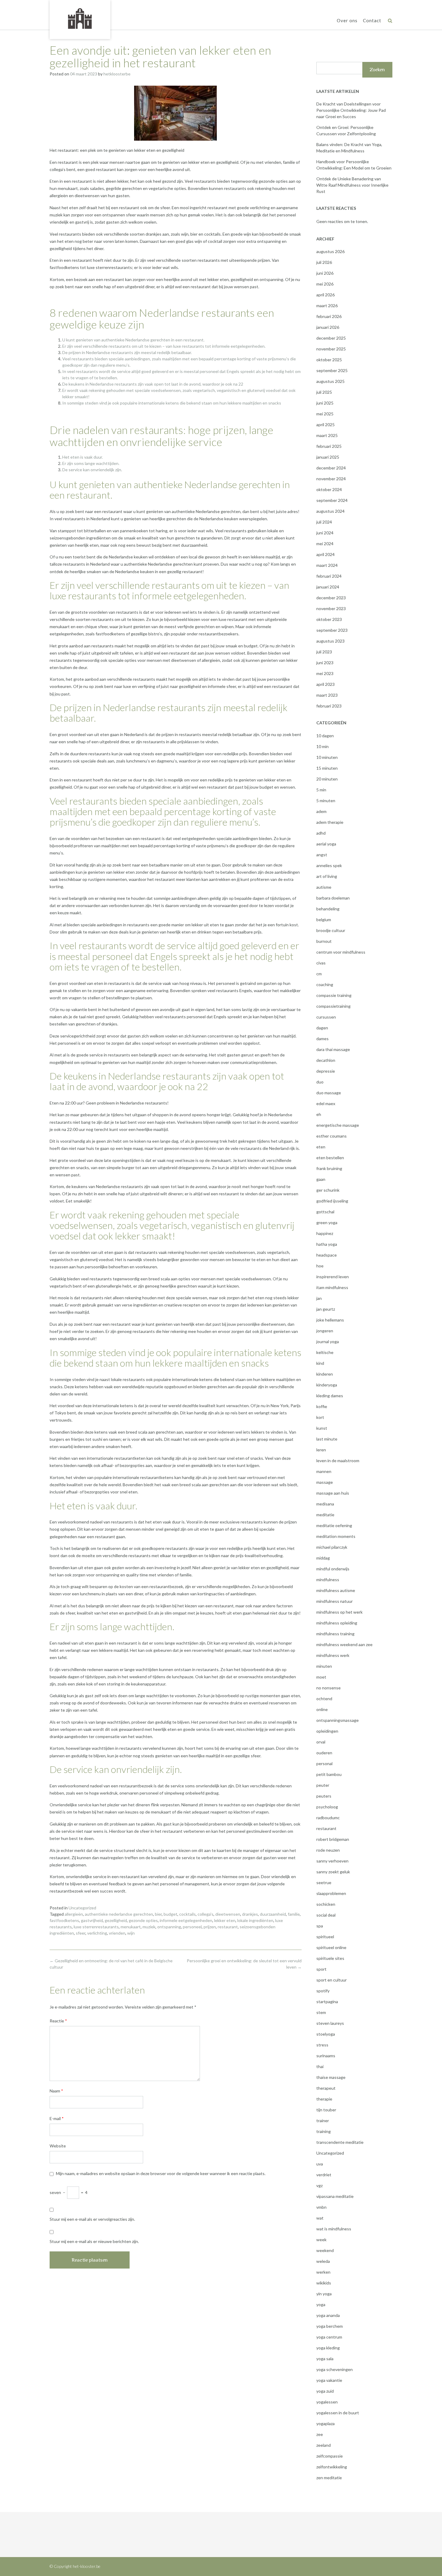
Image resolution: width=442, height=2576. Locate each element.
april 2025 (325, 425)
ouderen (324, 1753)
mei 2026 (325, 284)
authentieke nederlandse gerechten (119, 1914)
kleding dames (330, 1396)
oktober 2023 (329, 619)
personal (324, 1763)
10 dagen (325, 736)
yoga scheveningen (335, 2369)
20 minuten (327, 779)
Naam (56, 2091)
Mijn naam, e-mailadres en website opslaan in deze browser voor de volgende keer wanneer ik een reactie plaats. (161, 2173)
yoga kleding (328, 2348)
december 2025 (331, 338)
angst (322, 855)
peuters (324, 1796)
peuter (323, 1785)
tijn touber (326, 2110)
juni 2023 (325, 663)
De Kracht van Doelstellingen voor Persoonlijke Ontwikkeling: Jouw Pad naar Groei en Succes (351, 110)
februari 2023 (329, 706)
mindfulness (328, 1580)
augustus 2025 (330, 381)
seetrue (324, 1882)
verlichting (97, 1933)
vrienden (117, 1933)
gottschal (325, 1212)
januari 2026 (328, 327)
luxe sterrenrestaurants (96, 1927)
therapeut (326, 2088)
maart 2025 (327, 435)
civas (321, 963)
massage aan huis (333, 1493)
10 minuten (327, 757)
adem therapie (330, 822)
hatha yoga (327, 1244)
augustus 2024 (330, 511)
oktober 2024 (329, 489)
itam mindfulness (332, 1287)
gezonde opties (143, 1920)
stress (322, 2045)
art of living (327, 876)
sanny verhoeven (332, 1861)
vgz (319, 2185)
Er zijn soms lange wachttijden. (91, 463)
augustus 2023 (330, 641)
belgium (324, 920)
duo (320, 1082)
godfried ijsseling (332, 1201)
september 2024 (332, 500)
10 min (322, 746)
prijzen (210, 1927)
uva (320, 2164)
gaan (321, 1179)
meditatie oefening (334, 1525)
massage (325, 1482)
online (322, 1709)
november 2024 (331, 479)
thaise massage (331, 2077)
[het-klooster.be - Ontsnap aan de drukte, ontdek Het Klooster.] (80, 19)
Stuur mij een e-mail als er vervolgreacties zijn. (92, 2219)
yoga (321, 2304)
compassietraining (333, 1006)
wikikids (324, 2283)
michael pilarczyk (332, 1547)
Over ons (347, 20)
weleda (323, 2261)
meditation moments (336, 1536)
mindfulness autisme (336, 1590)
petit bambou (329, 1774)
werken (323, 2272)
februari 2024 (329, 576)
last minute (327, 1439)
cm (319, 974)
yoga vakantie (329, 2380)
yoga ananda (328, 2315)
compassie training (334, 995)
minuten (324, 1666)
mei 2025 (325, 414)
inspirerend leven (333, 1277)
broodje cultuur (331, 930)
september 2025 (332, 370)
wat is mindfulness (334, 2229)
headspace (327, 1255)
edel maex (326, 1103)
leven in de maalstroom (338, 1461)
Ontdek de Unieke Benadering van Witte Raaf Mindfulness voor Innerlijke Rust (352, 185)
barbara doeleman (333, 898)
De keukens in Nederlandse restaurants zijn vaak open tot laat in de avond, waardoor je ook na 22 (153, 384)
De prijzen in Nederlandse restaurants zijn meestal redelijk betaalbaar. (127, 352)
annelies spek (329, 865)
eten (321, 1147)
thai (320, 2066)
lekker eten (225, 1920)
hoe (320, 1266)
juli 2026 (324, 262)
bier (158, 1914)
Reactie (58, 2021)
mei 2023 (325, 673)
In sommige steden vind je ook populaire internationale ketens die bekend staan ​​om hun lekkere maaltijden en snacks (172, 403)
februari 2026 (329, 316)
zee (320, 2434)
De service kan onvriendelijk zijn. (92, 470)
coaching (325, 984)
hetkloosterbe (117, 74)
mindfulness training (335, 1634)
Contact (372, 20)
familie (294, 1914)
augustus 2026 (330, 251)
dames (322, 1039)
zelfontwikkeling (332, 2467)
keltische (325, 1352)
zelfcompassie (330, 2456)
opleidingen (327, 1731)
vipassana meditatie (335, 2196)
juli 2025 (324, 392)
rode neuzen (328, 1850)
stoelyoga (326, 2034)
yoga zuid (325, 2391)
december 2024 (331, 468)
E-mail (57, 2118)
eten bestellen (330, 1158)
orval (321, 1742)
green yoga (327, 1222)
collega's (206, 1914)
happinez (325, 1233)
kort (320, 1417)
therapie (324, 2099)
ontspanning (169, 1927)
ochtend (324, 1699)
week (321, 2240)
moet (321, 1677)
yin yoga (324, 2294)
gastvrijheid (92, 1920)
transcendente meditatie (340, 2142)
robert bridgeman (333, 1839)
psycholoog (327, 1807)
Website (58, 2146)
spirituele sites (330, 1958)
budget (170, 1914)
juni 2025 (325, 403)
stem (321, 2012)
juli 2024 (324, 522)
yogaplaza (325, 2423)
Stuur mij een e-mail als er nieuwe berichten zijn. (94, 2241)
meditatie (325, 1515)
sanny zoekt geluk (333, 1872)
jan (319, 1298)
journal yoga (328, 1341)
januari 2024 (328, 587)
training (324, 2131)
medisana (325, 1504)
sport (321, 1969)
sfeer (81, 1933)
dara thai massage (333, 1049)
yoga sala (325, 2359)
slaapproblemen (331, 1893)
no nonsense (328, 1688)
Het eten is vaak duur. (83, 457)
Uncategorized (82, 1908)
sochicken (326, 1904)
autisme (324, 887)
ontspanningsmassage (338, 1720)
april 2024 (325, 554)
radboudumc (328, 1818)
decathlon (326, 1060)
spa (320, 1926)
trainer (323, 2121)
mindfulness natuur (335, 1601)
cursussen (326, 1017)
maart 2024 (327, 565)
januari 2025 (328, 457)
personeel (192, 1927)
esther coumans (331, 1136)
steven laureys (330, 2023)
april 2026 (325, 295)
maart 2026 (327, 306)
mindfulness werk (333, 1655)
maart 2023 (327, 695)
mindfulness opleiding (337, 1623)
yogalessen (327, 2402)
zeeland (324, 2445)
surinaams (326, 2056)
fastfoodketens (64, 1920)
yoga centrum (329, 2337)
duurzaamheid (273, 1914)
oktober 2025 (329, 360)
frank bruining (329, 1168)
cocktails (187, 1914)
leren (321, 1450)
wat (320, 2218)
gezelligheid (116, 1920)
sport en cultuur (331, 1980)
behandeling (328, 909)
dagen (322, 1028)
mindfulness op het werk (339, 1612)
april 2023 (325, 684)
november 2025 (331, 349)
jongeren (325, 1331)
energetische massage (338, 1125)
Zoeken (377, 70)
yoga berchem (330, 2326)
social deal (326, 1915)
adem (321, 811)
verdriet (324, 2175)
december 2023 (331, 598)
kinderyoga (327, 1385)
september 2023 (332, 630)
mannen (324, 1471)
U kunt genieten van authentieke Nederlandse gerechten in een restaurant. (133, 340)
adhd (321, 833)
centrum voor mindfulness (341, 952)
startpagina (327, 2002)
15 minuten (327, 768)
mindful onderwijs (333, 1569)
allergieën (74, 1914)
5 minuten (326, 801)
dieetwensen (228, 1914)
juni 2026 (325, 273)
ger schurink (328, 1190)
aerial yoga (326, 844)
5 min (321, 790)
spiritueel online (331, 1947)
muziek (149, 1927)
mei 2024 (325, 544)
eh (319, 1114)
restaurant (228, 1927)
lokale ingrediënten (255, 1920)
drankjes (250, 1914)
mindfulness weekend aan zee (344, 1644)
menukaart (131, 1927)
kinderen (325, 1374)
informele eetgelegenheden (186, 1920)
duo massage (329, 1093)
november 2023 (331, 608)
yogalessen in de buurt (338, 2413)
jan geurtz (326, 1309)
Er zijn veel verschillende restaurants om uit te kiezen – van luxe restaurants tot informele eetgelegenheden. (164, 346)
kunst (322, 1428)
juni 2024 (325, 533)
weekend (325, 2250)
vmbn (321, 2207)
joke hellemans (330, 1320)
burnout (324, 941)
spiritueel (325, 1937)
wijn (131, 1933)
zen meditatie (329, 2478)
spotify (323, 1991)
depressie (326, 1071)
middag (323, 1558)
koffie (322, 1406)
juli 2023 (324, 652)
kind (320, 1363)
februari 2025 (329, 446)
